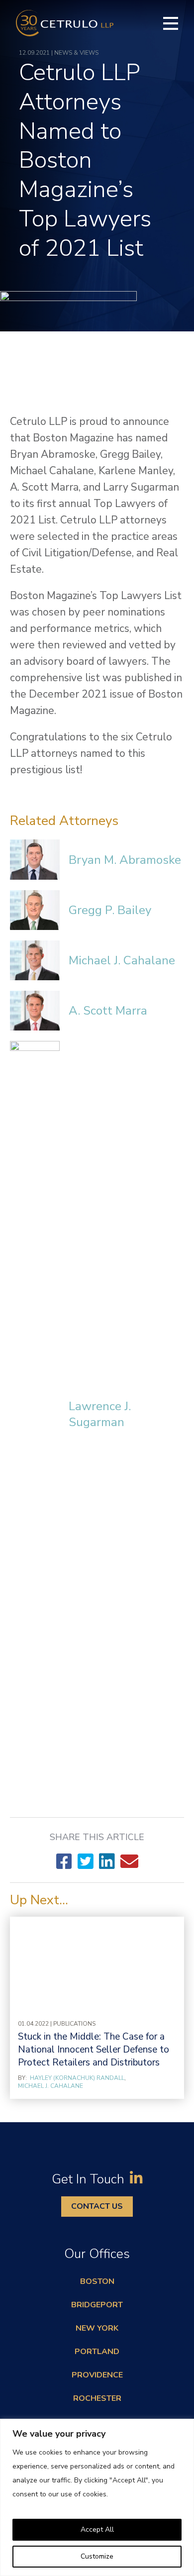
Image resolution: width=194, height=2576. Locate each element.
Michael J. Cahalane (50, 2086)
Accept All (97, 2529)
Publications (74, 2024)
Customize (97, 2556)
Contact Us (97, 2206)
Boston (97, 2281)
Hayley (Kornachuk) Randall (77, 2078)
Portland (97, 2352)
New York (97, 2328)
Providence (97, 2375)
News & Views (76, 53)
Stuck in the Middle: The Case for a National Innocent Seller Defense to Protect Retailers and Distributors (94, 2050)
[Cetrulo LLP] (65, 23)
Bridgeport (97, 2305)
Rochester (97, 2398)
